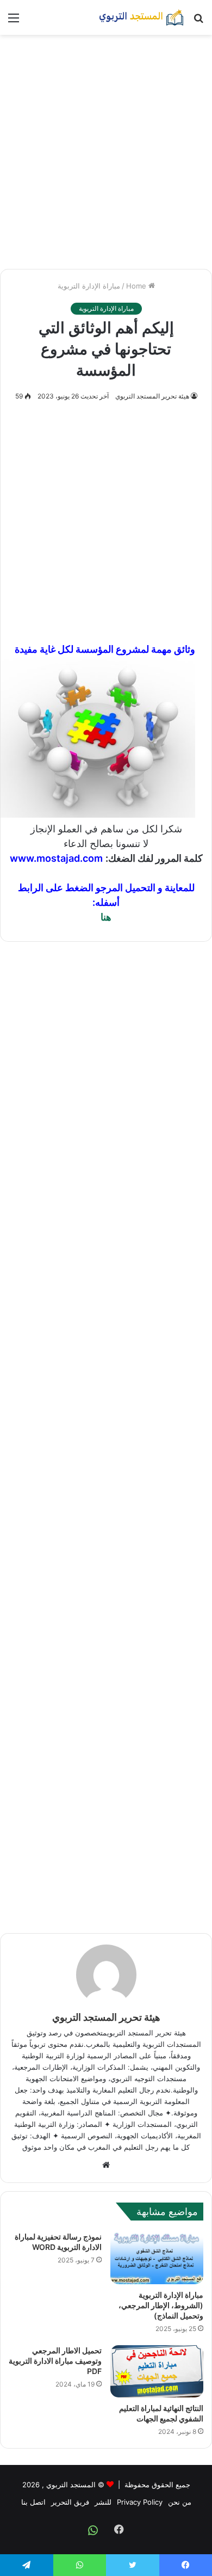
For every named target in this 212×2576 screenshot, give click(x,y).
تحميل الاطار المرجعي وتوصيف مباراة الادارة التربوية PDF (55, 2361)
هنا (106, 917)
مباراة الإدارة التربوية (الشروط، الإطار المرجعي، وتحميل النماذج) (161, 2305)
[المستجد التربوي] (141, 17)
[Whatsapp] (93, 2530)
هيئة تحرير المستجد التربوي (152, 396)
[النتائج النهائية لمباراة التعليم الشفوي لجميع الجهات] (157, 2372)
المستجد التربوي (71, 2485)
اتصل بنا (33, 2502)
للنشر (103, 2502)
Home (137, 286)
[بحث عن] (198, 22)
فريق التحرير (70, 2502)
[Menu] (14, 22)
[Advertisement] (106, 152)
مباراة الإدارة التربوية (89, 286)
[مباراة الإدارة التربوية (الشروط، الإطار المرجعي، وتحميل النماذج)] (157, 2258)
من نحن (180, 2502)
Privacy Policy (140, 2502)
